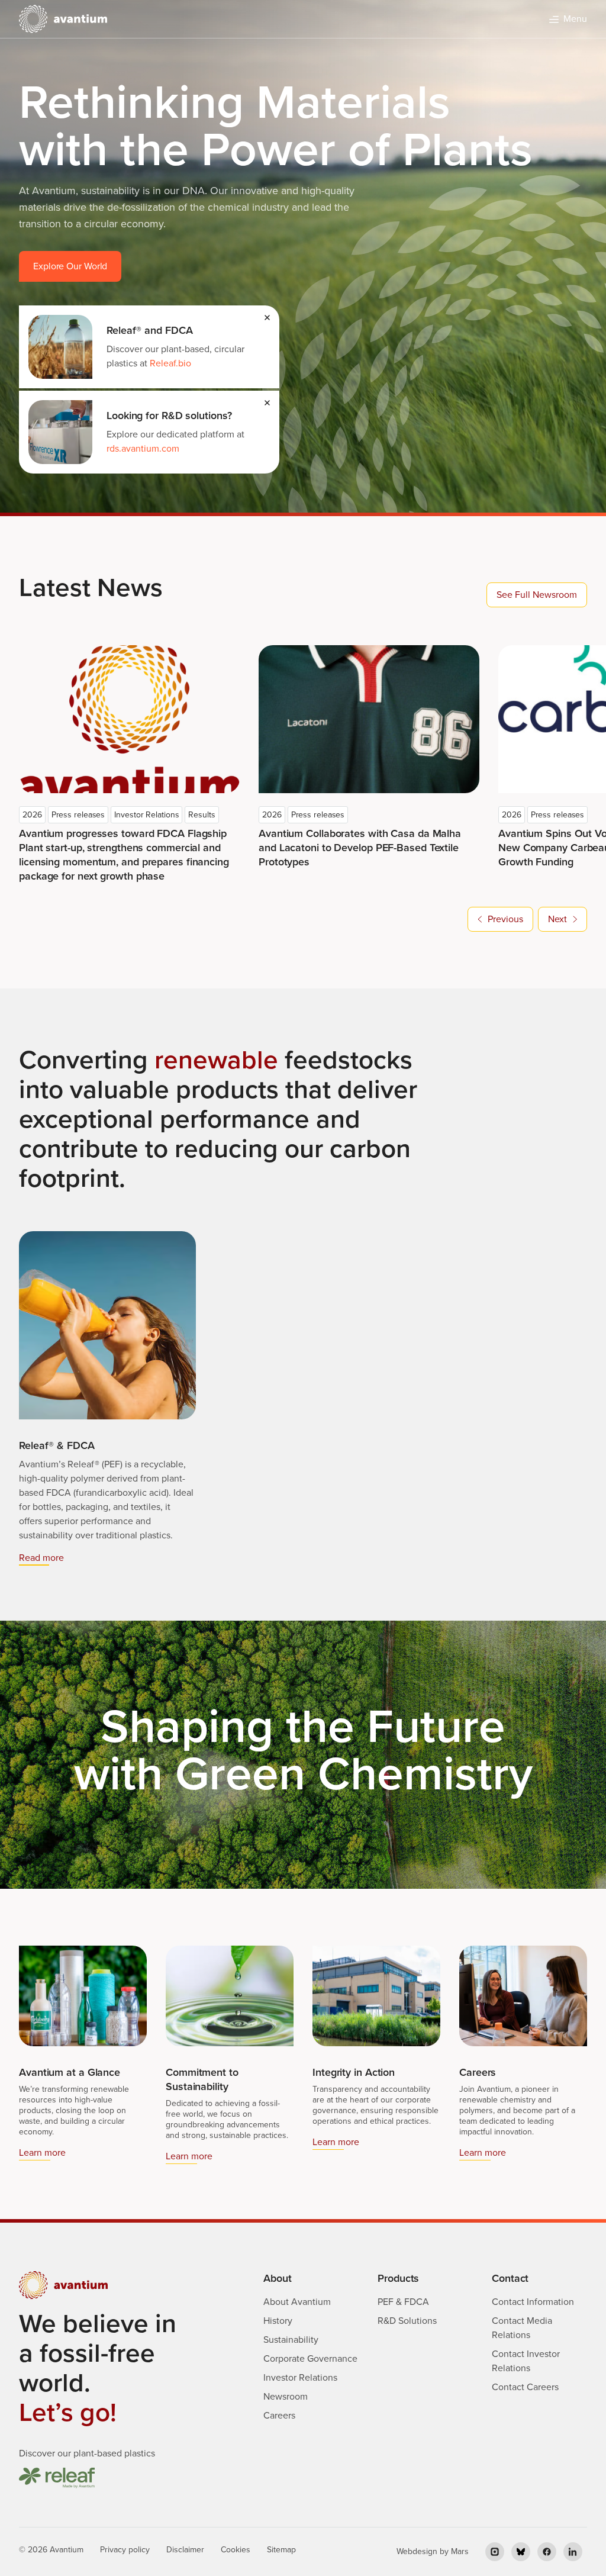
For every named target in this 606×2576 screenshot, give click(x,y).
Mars (460, 2551)
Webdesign (417, 2551)
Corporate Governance (310, 2358)
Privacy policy (125, 2550)
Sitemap (281, 2550)
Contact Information (533, 2302)
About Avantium (297, 2302)
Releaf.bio (170, 363)
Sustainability (291, 2340)
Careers (279, 2415)
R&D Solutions (407, 2321)
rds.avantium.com (143, 448)
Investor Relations (300, 2377)
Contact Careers (525, 2387)
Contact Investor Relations (526, 2361)
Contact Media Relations (522, 2328)
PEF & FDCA (403, 2302)
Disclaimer (185, 2550)
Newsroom (286, 2396)
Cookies (236, 2550)
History (278, 2321)
